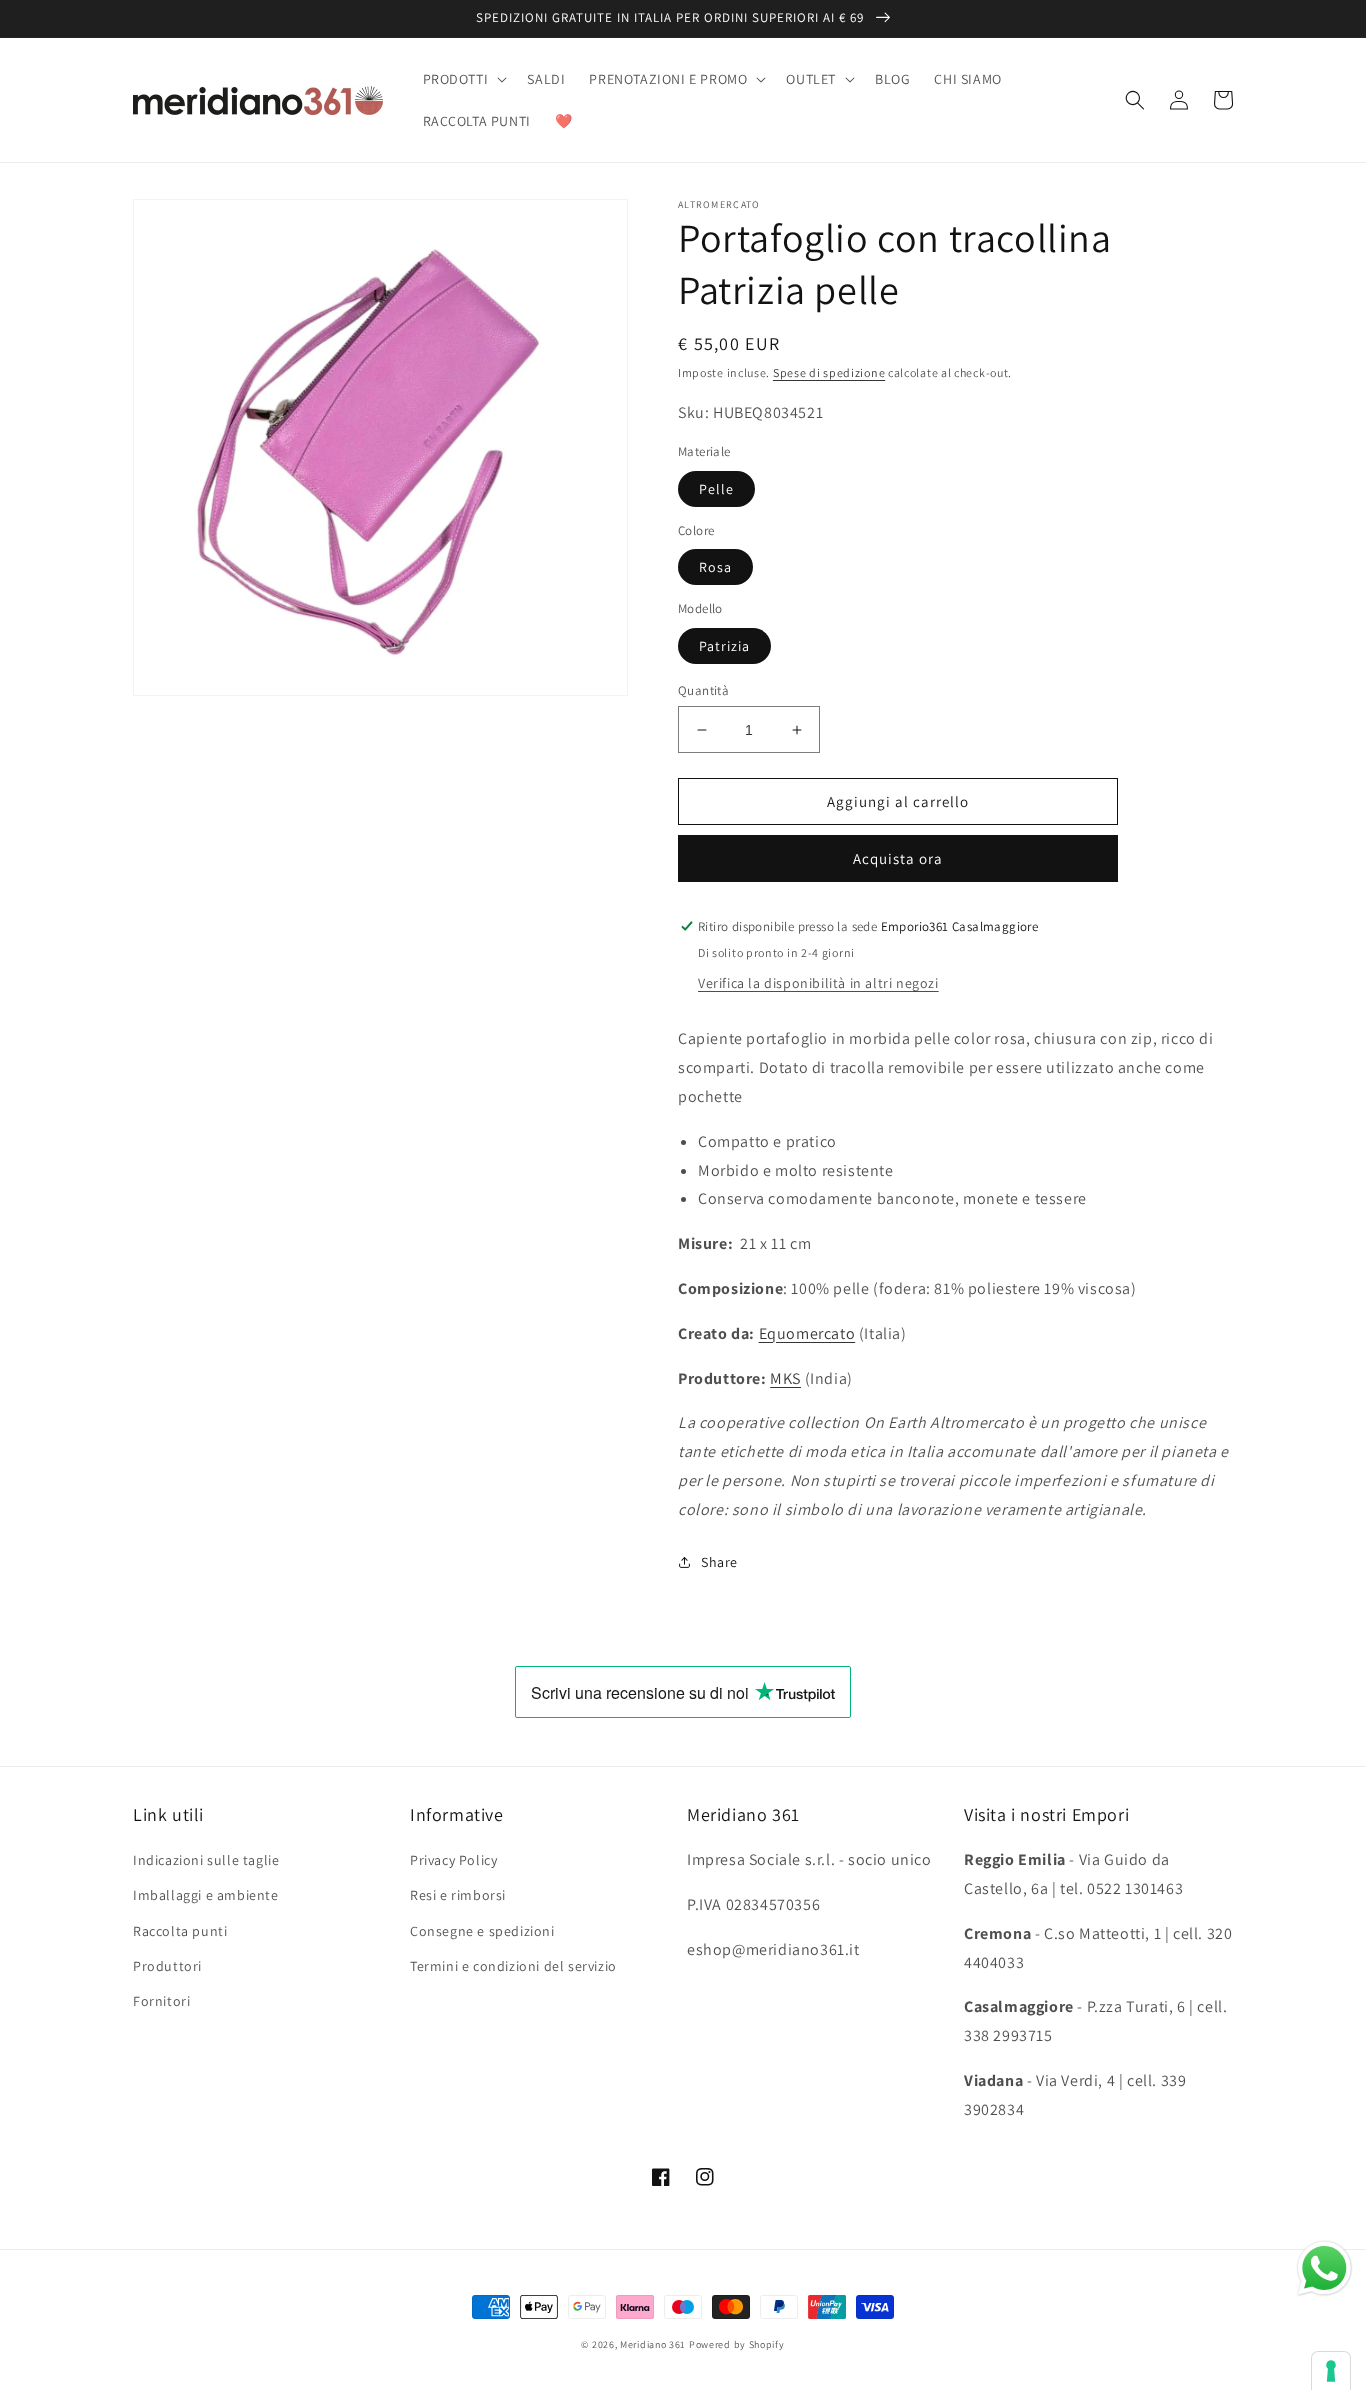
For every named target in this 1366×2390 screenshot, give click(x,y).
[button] (463, 79)
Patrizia (724, 646)
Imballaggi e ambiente (206, 1895)
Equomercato (807, 1333)
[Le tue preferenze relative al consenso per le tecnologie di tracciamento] (1331, 2371)
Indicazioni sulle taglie (206, 1860)
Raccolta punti (180, 1931)
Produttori (167, 1966)
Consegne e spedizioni (482, 1931)
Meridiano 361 (653, 2344)
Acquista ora (898, 858)
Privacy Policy (453, 1860)
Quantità (703, 690)
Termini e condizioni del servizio (513, 1966)
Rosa (715, 567)
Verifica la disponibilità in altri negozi (818, 983)
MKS (785, 1378)
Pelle (716, 489)
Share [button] (719, 1562)
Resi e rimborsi (458, 1895)
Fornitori (161, 2001)
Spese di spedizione (829, 372)
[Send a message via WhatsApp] (1324, 2268)
